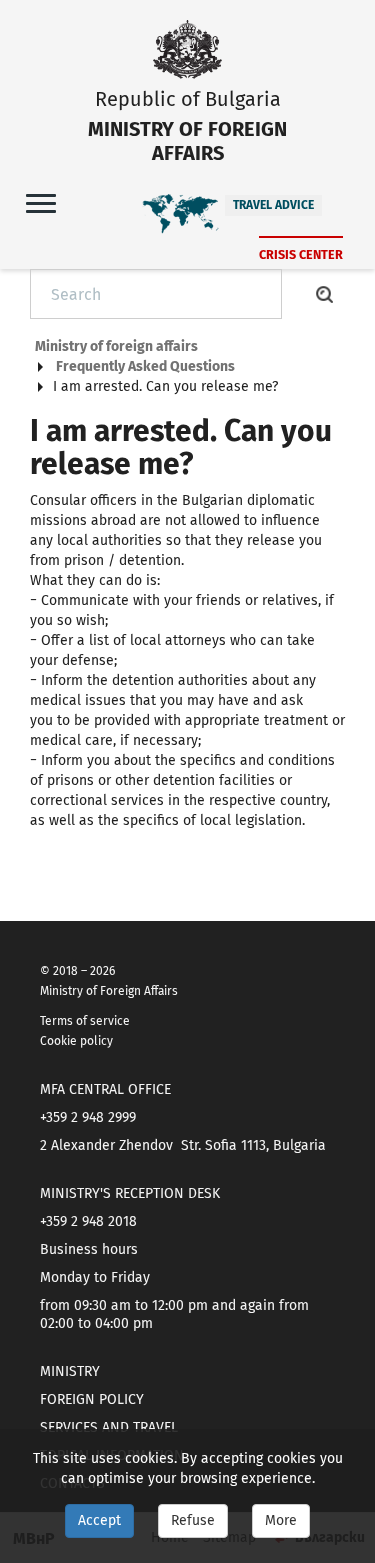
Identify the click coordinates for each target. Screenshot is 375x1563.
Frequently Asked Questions (145, 366)
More (281, 1520)
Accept (99, 1520)
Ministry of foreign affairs (116, 346)
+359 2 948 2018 (88, 1221)
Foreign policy (92, 1399)
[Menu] (41, 202)
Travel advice (273, 205)
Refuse (193, 1520)
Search (325, 294)
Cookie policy (76, 1041)
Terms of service (85, 1021)
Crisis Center (301, 254)
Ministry (70, 1371)
